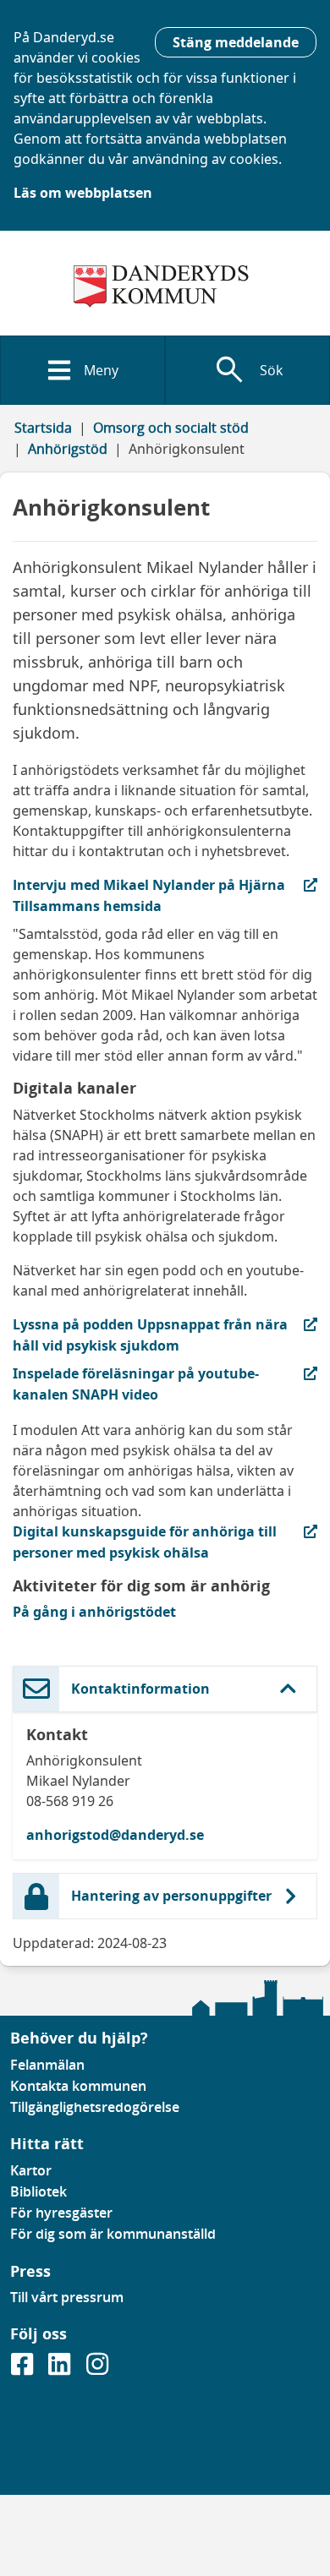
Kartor (31, 2170)
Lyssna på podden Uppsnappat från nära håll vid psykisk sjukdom (150, 1334)
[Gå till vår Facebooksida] (24, 2369)
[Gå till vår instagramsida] (97, 2369)
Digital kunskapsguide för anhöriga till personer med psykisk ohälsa (145, 1542)
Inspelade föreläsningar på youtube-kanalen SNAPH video (136, 1384)
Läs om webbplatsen (83, 193)
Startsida (43, 428)
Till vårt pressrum (67, 2297)
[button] (165, 1689)
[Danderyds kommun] (165, 287)
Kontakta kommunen (78, 2086)
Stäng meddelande (236, 42)
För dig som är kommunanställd (113, 2234)
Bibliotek (38, 2191)
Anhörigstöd (68, 449)
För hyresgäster (61, 2213)
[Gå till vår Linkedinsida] (61, 2369)
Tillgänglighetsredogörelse (95, 2107)
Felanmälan (47, 2065)
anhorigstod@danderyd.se (115, 1835)
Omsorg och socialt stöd (171, 428)
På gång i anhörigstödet (94, 1612)
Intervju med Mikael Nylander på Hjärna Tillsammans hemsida (149, 895)
